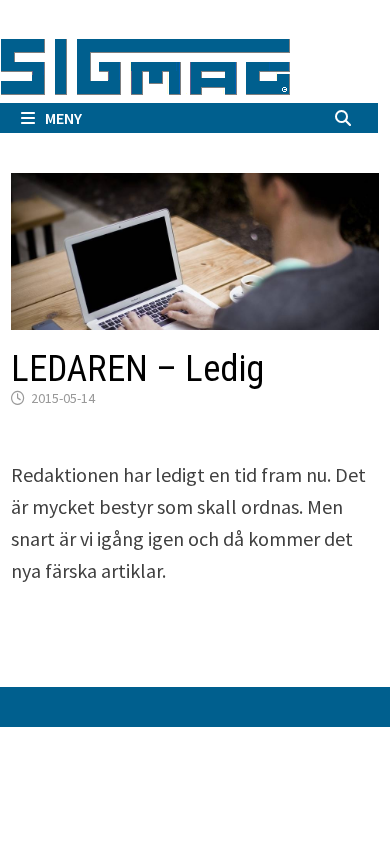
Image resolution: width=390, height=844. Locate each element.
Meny (63, 118)
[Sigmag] (145, 63)
